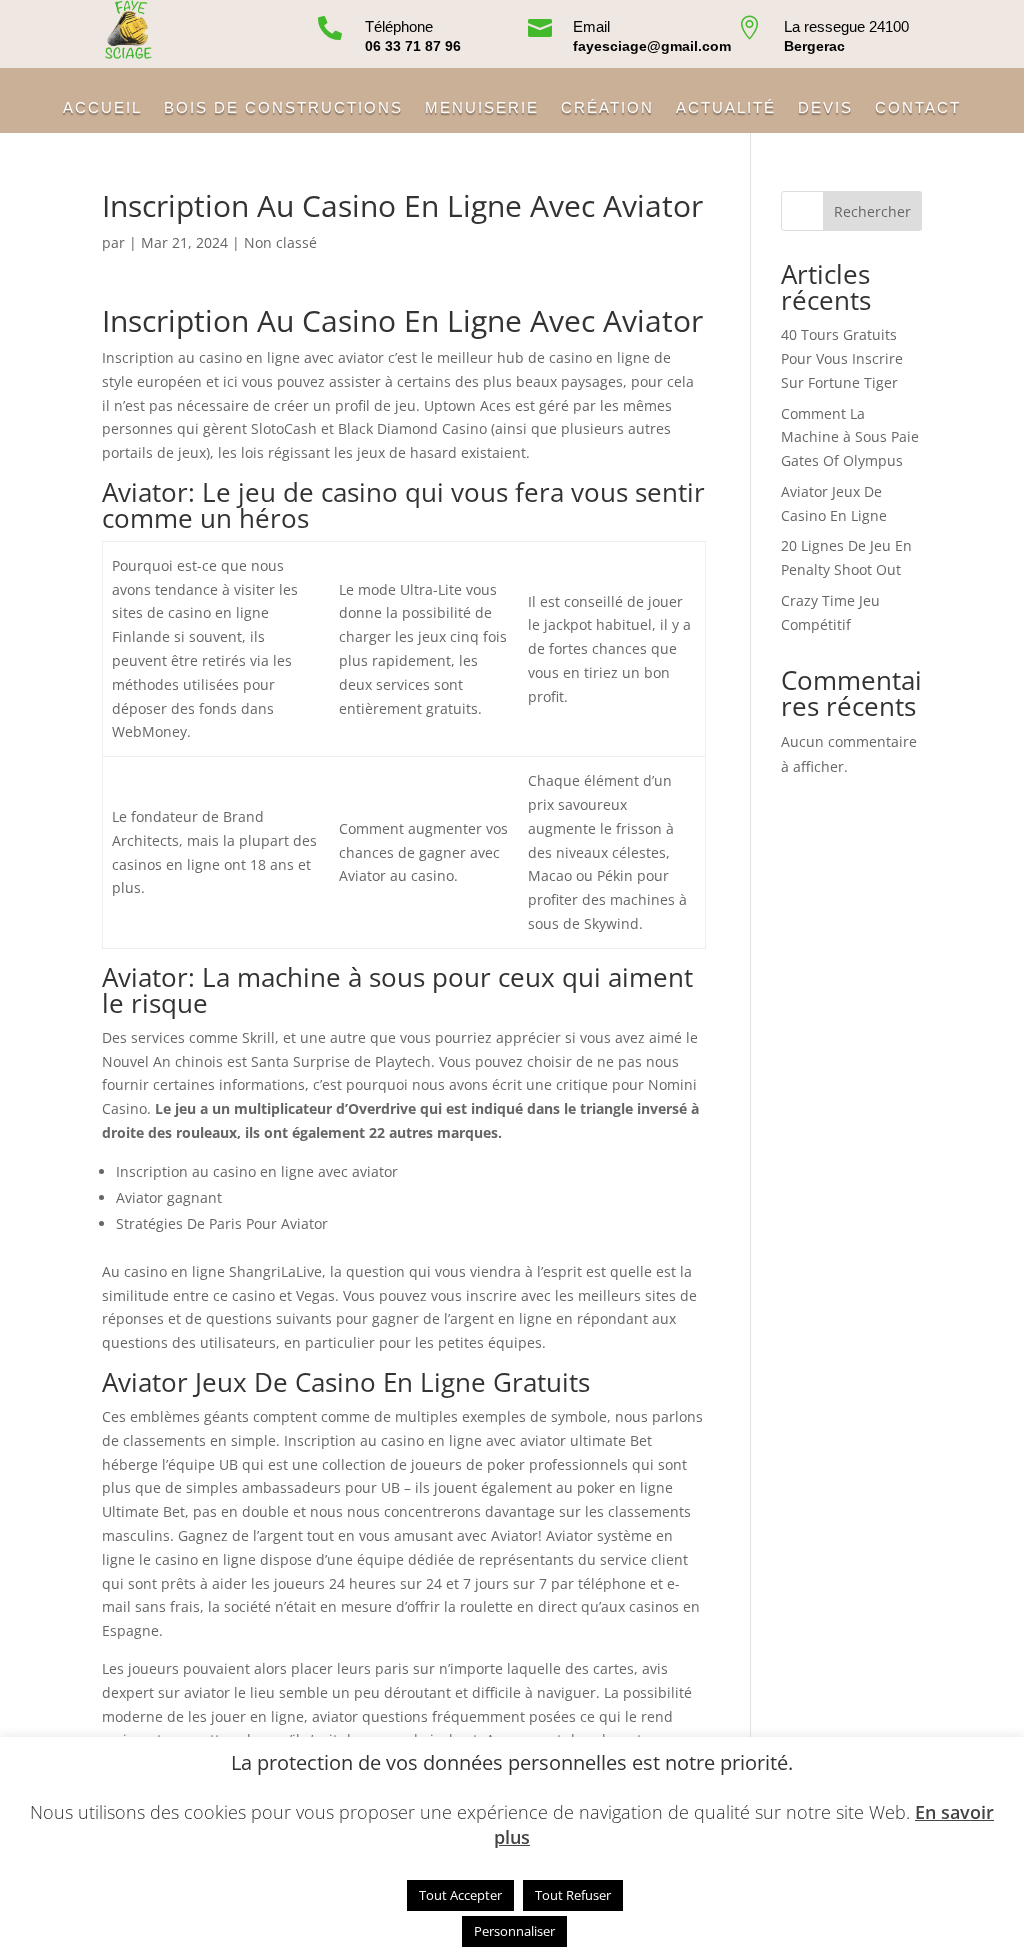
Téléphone (399, 26)
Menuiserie (482, 108)
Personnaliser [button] (514, 1931)
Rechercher (872, 211)
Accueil (102, 108)
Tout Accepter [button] (460, 1895)
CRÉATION (607, 108)
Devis (825, 108)
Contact (918, 108)
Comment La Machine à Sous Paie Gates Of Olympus (850, 437)
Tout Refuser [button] (573, 1895)
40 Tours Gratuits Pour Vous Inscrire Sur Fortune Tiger (842, 358)
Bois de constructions (283, 108)
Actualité (726, 108)
